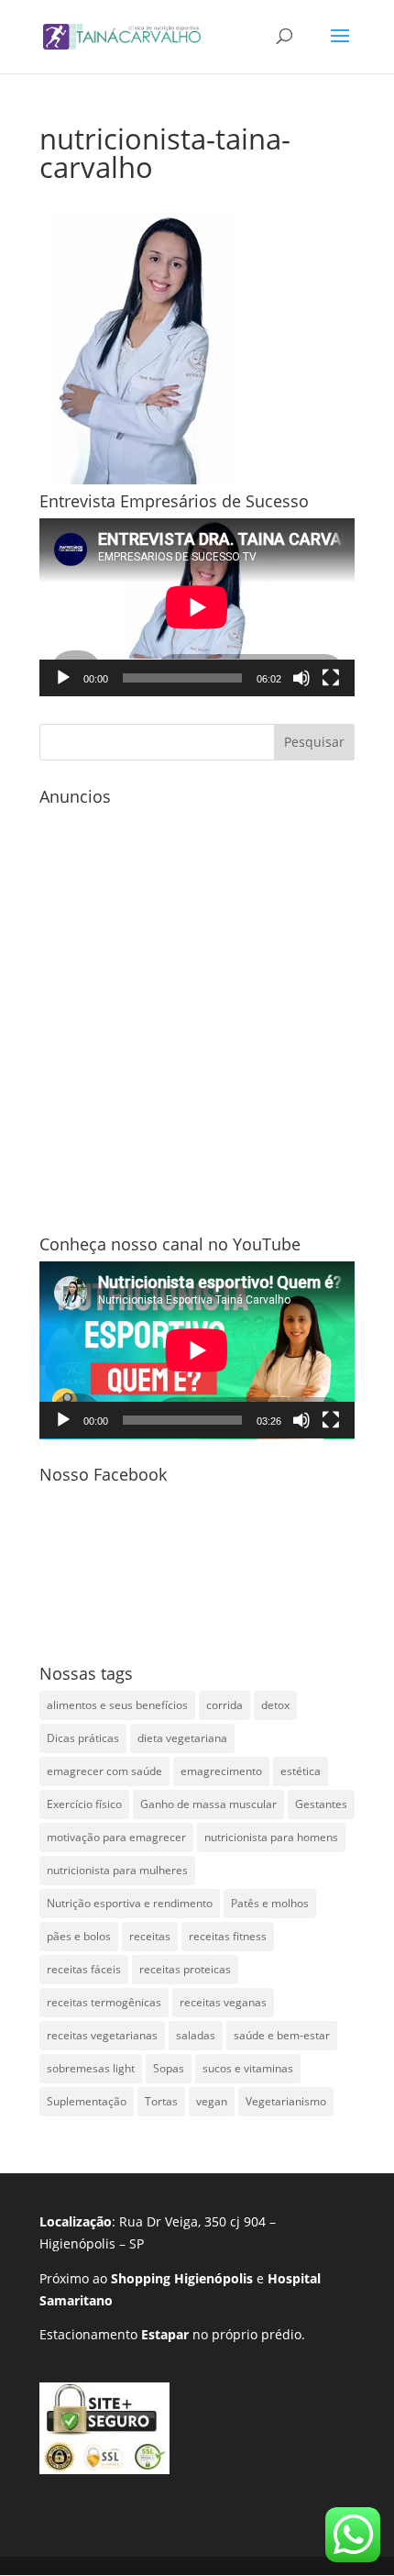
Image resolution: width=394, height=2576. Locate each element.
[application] (197, 607)
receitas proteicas (185, 1969)
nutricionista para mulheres (117, 1870)
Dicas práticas (83, 1738)
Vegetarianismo (286, 2101)
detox (275, 1705)
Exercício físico (84, 1804)
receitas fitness (228, 1936)
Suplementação (87, 2101)
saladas (196, 2035)
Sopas (169, 2068)
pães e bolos (79, 1936)
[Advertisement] (197, 1011)
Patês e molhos (270, 1903)
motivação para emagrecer (116, 1837)
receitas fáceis (84, 1969)
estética (301, 1771)
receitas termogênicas (104, 2002)
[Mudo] (301, 678)
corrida (224, 1705)
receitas (150, 1936)
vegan (212, 2101)
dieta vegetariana (182, 1738)
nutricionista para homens (271, 1837)
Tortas (161, 2101)
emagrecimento (221, 1771)
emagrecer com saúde (104, 1771)
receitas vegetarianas (102, 2035)
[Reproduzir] (63, 678)
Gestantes (321, 1804)
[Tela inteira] (331, 678)
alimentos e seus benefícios (117, 1705)
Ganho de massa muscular (208, 1804)
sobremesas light (91, 2068)
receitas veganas (223, 2002)
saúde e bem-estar (282, 2035)
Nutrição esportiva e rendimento (130, 1903)
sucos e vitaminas (248, 2068)
